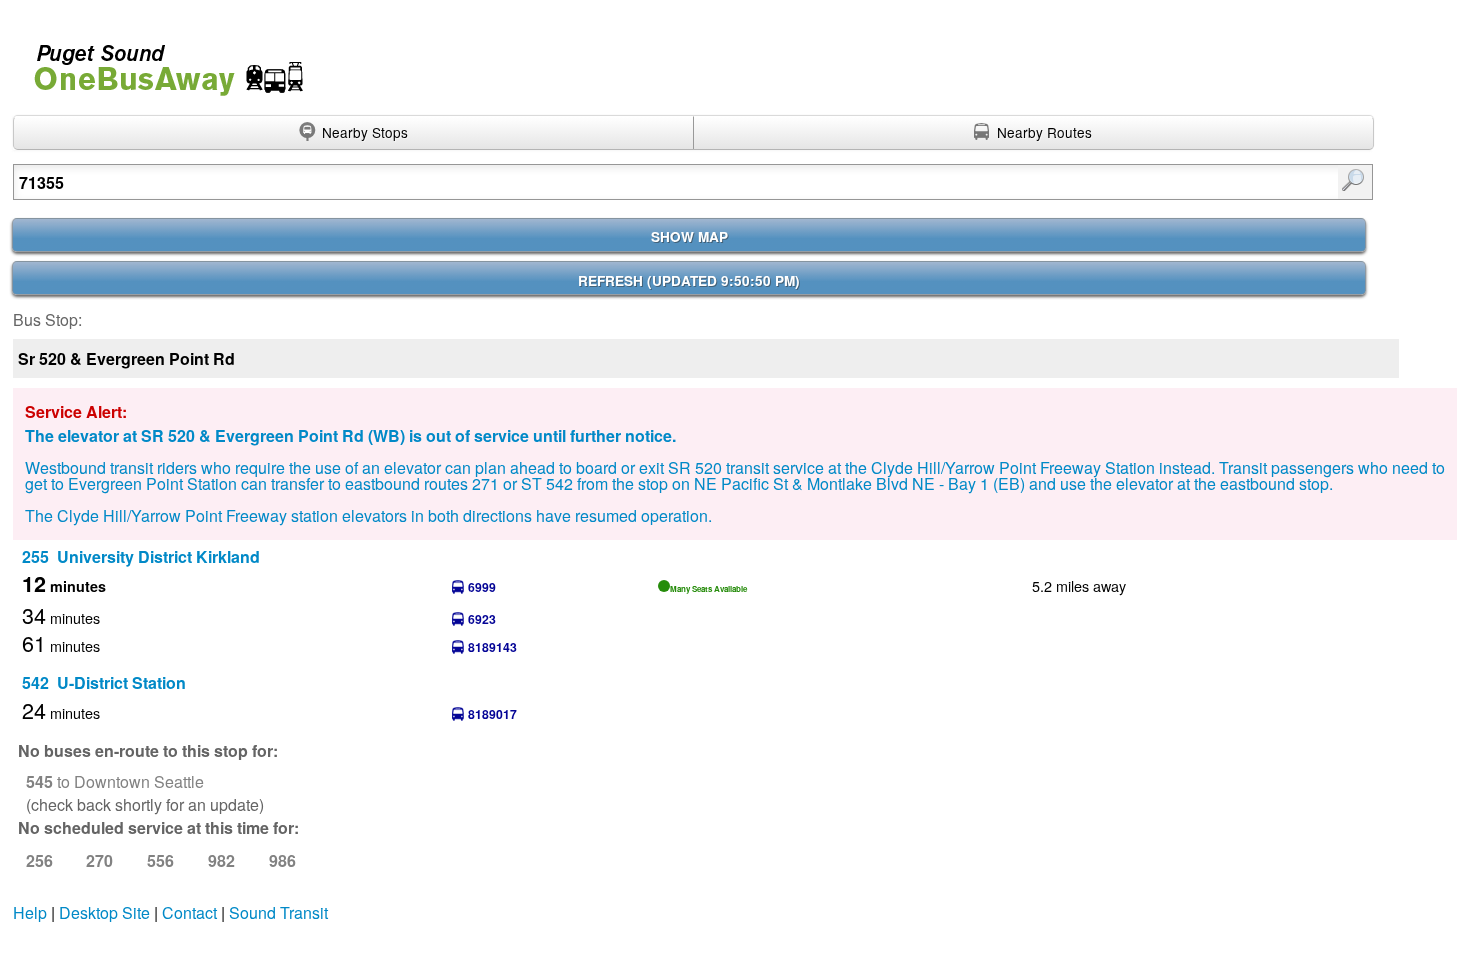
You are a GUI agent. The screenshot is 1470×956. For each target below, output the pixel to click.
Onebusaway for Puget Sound (160, 61)
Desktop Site (104, 912)
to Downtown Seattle (115, 781)
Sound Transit (278, 912)
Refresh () (689, 280)
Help (30, 912)
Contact (189, 912)
